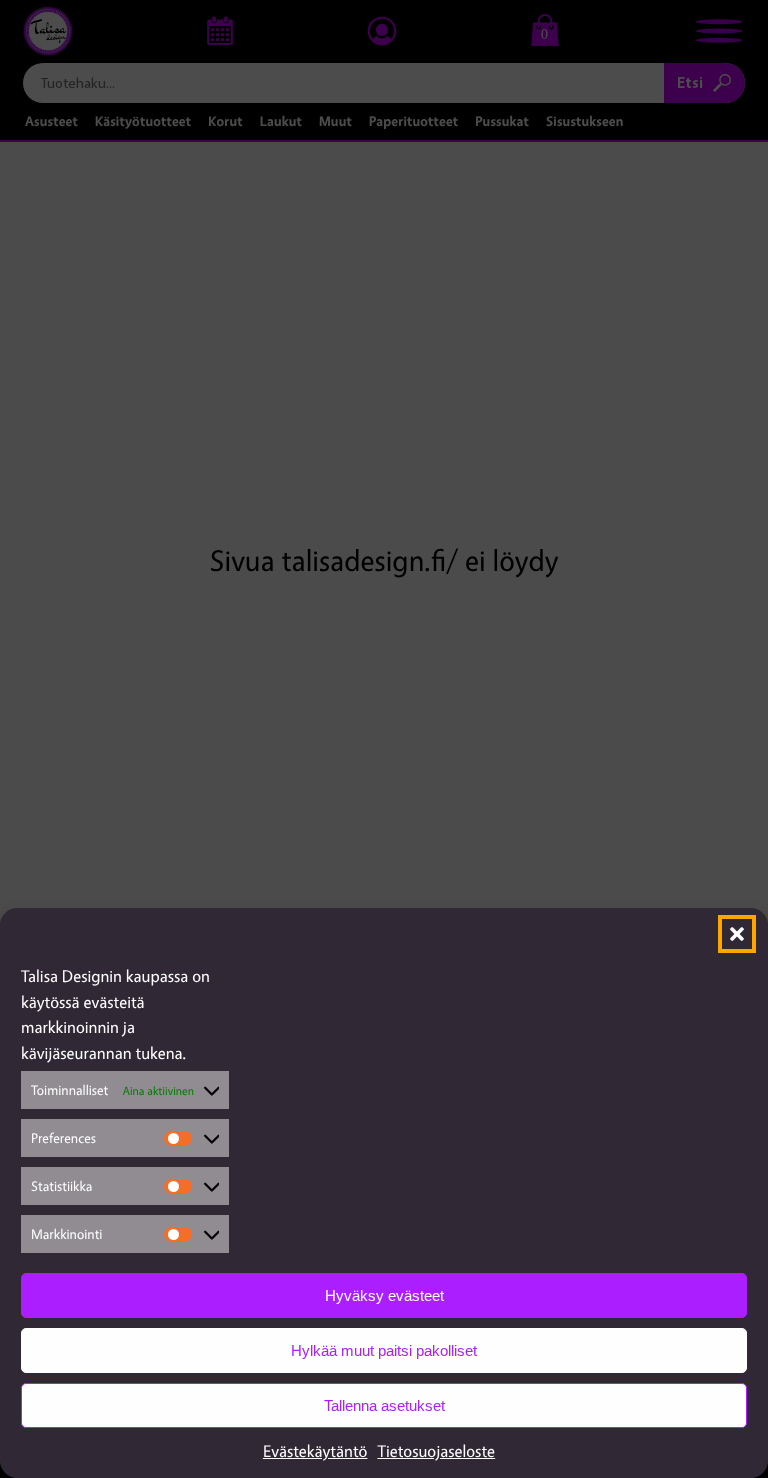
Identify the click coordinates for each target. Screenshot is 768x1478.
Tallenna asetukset (384, 1405)
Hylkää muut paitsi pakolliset (384, 1350)
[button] (737, 934)
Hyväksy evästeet (384, 1295)
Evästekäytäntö (315, 1451)
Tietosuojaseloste (436, 1451)
